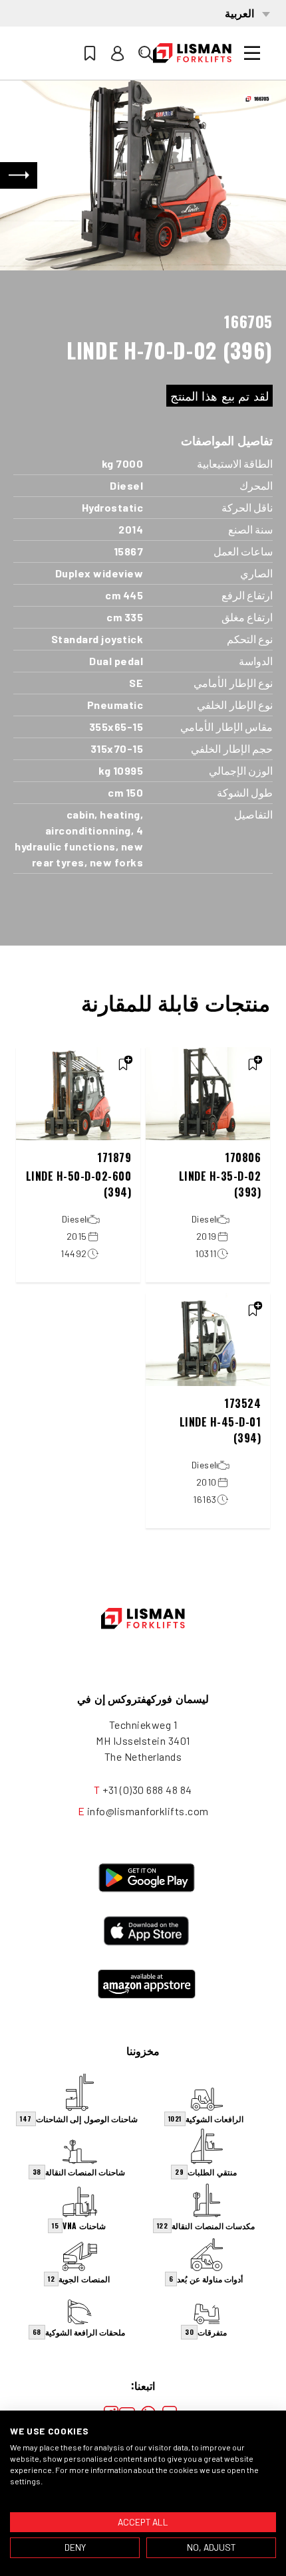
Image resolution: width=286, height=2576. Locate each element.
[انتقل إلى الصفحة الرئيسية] (192, 53)
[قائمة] (252, 53)
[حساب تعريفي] (118, 53)
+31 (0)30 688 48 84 (147, 1790)
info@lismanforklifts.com (148, 1811)
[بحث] (146, 53)
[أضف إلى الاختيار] (253, 1064)
